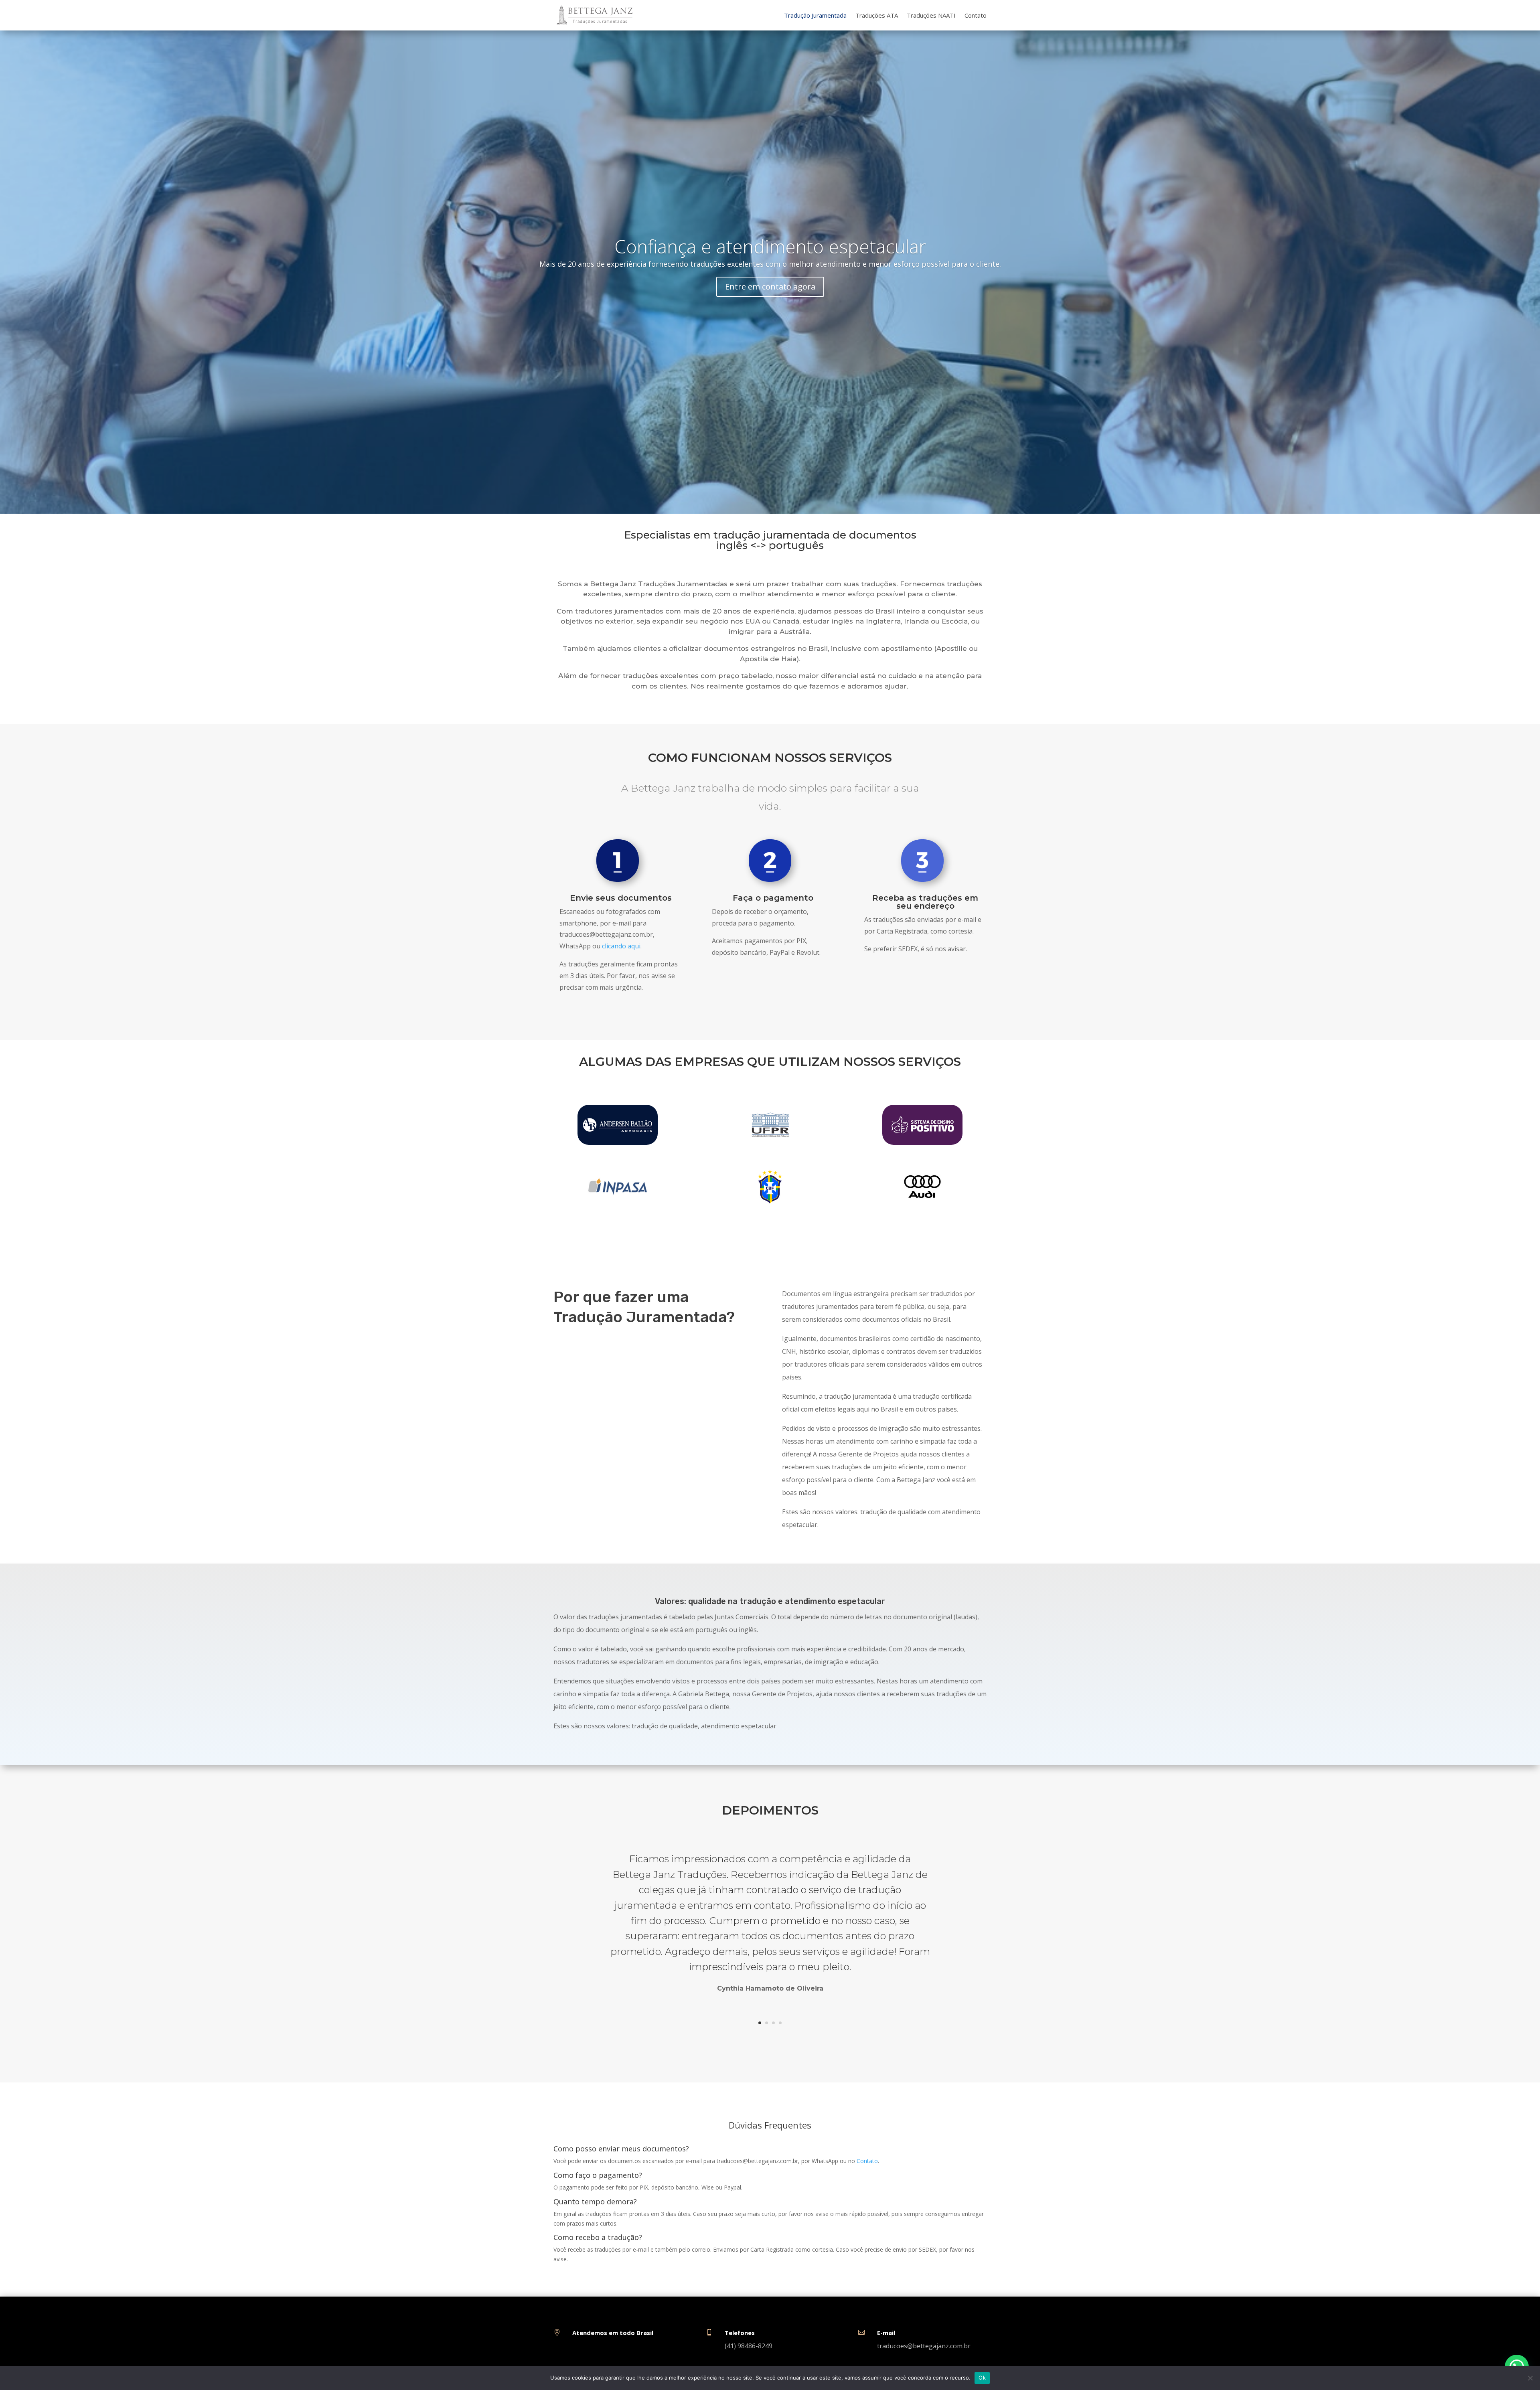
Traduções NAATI (931, 15)
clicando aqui (621, 946)
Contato (976, 15)
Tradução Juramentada (815, 15)
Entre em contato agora (770, 287)
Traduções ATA (877, 15)
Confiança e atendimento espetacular (770, 246)
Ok (982, 2378)
